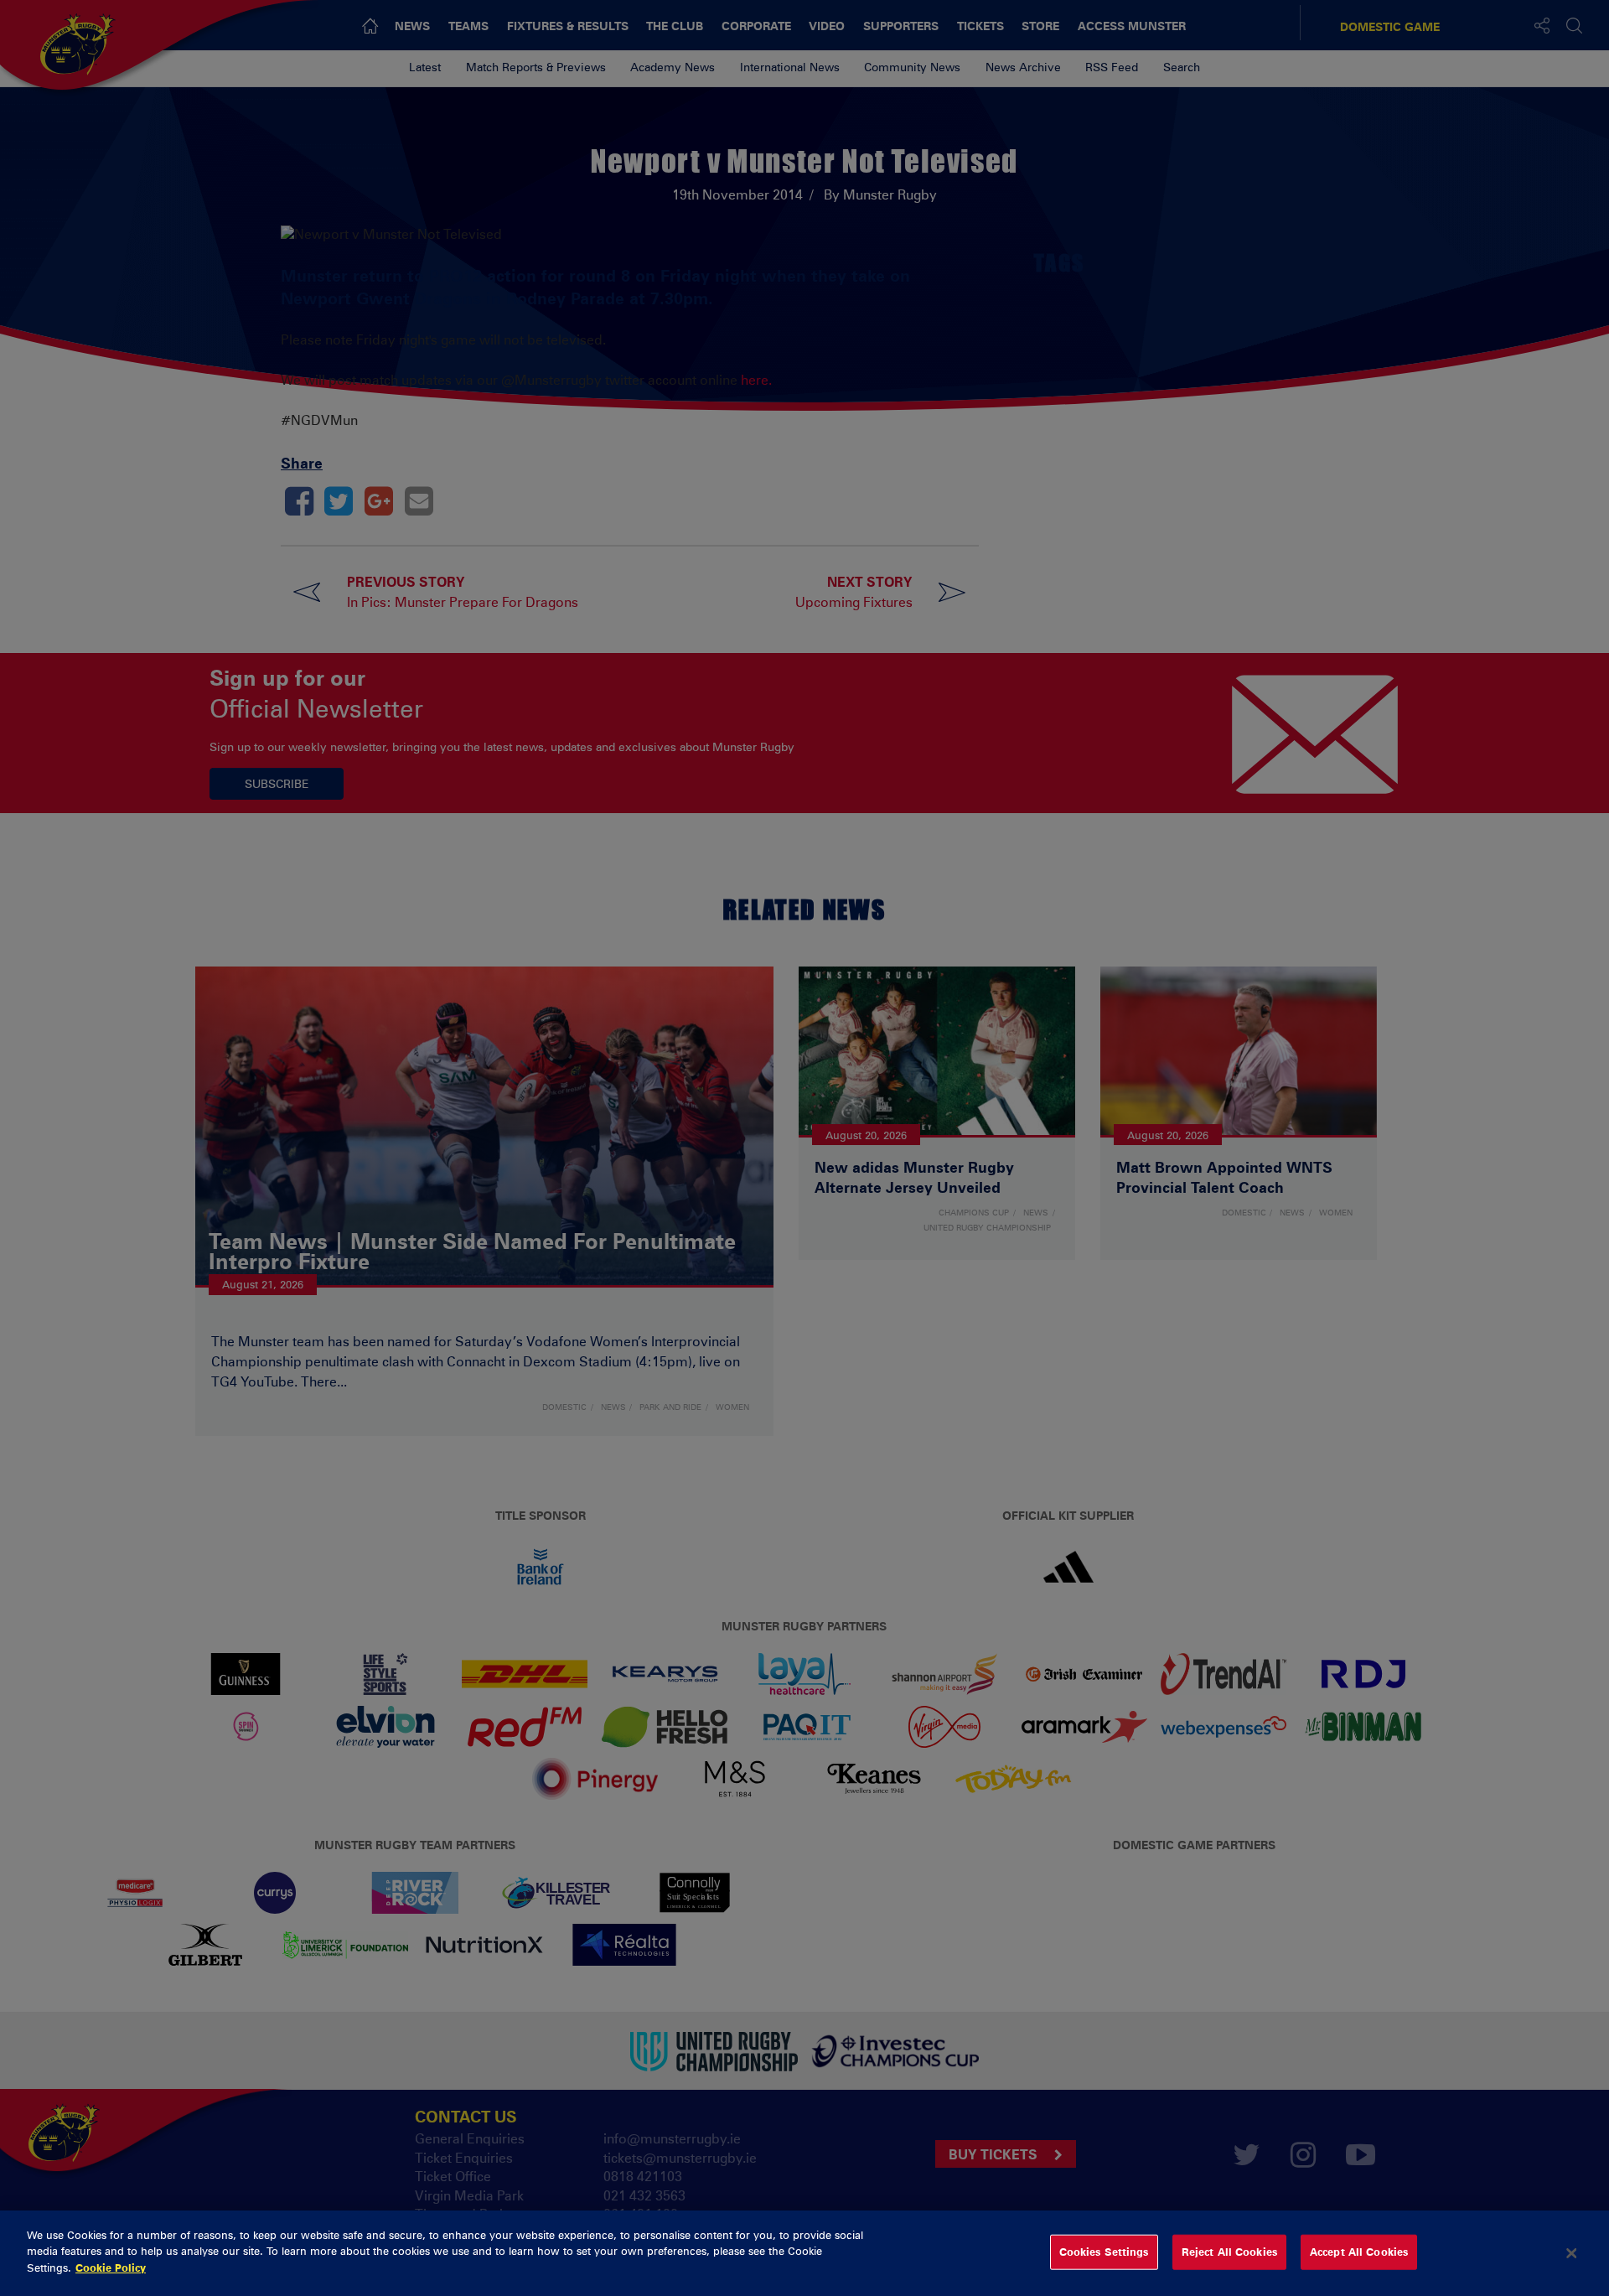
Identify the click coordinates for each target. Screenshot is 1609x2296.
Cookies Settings (1104, 2252)
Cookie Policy (111, 2267)
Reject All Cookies (1229, 2252)
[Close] (1571, 2253)
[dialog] (804, 2253)
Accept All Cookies (1359, 2252)
